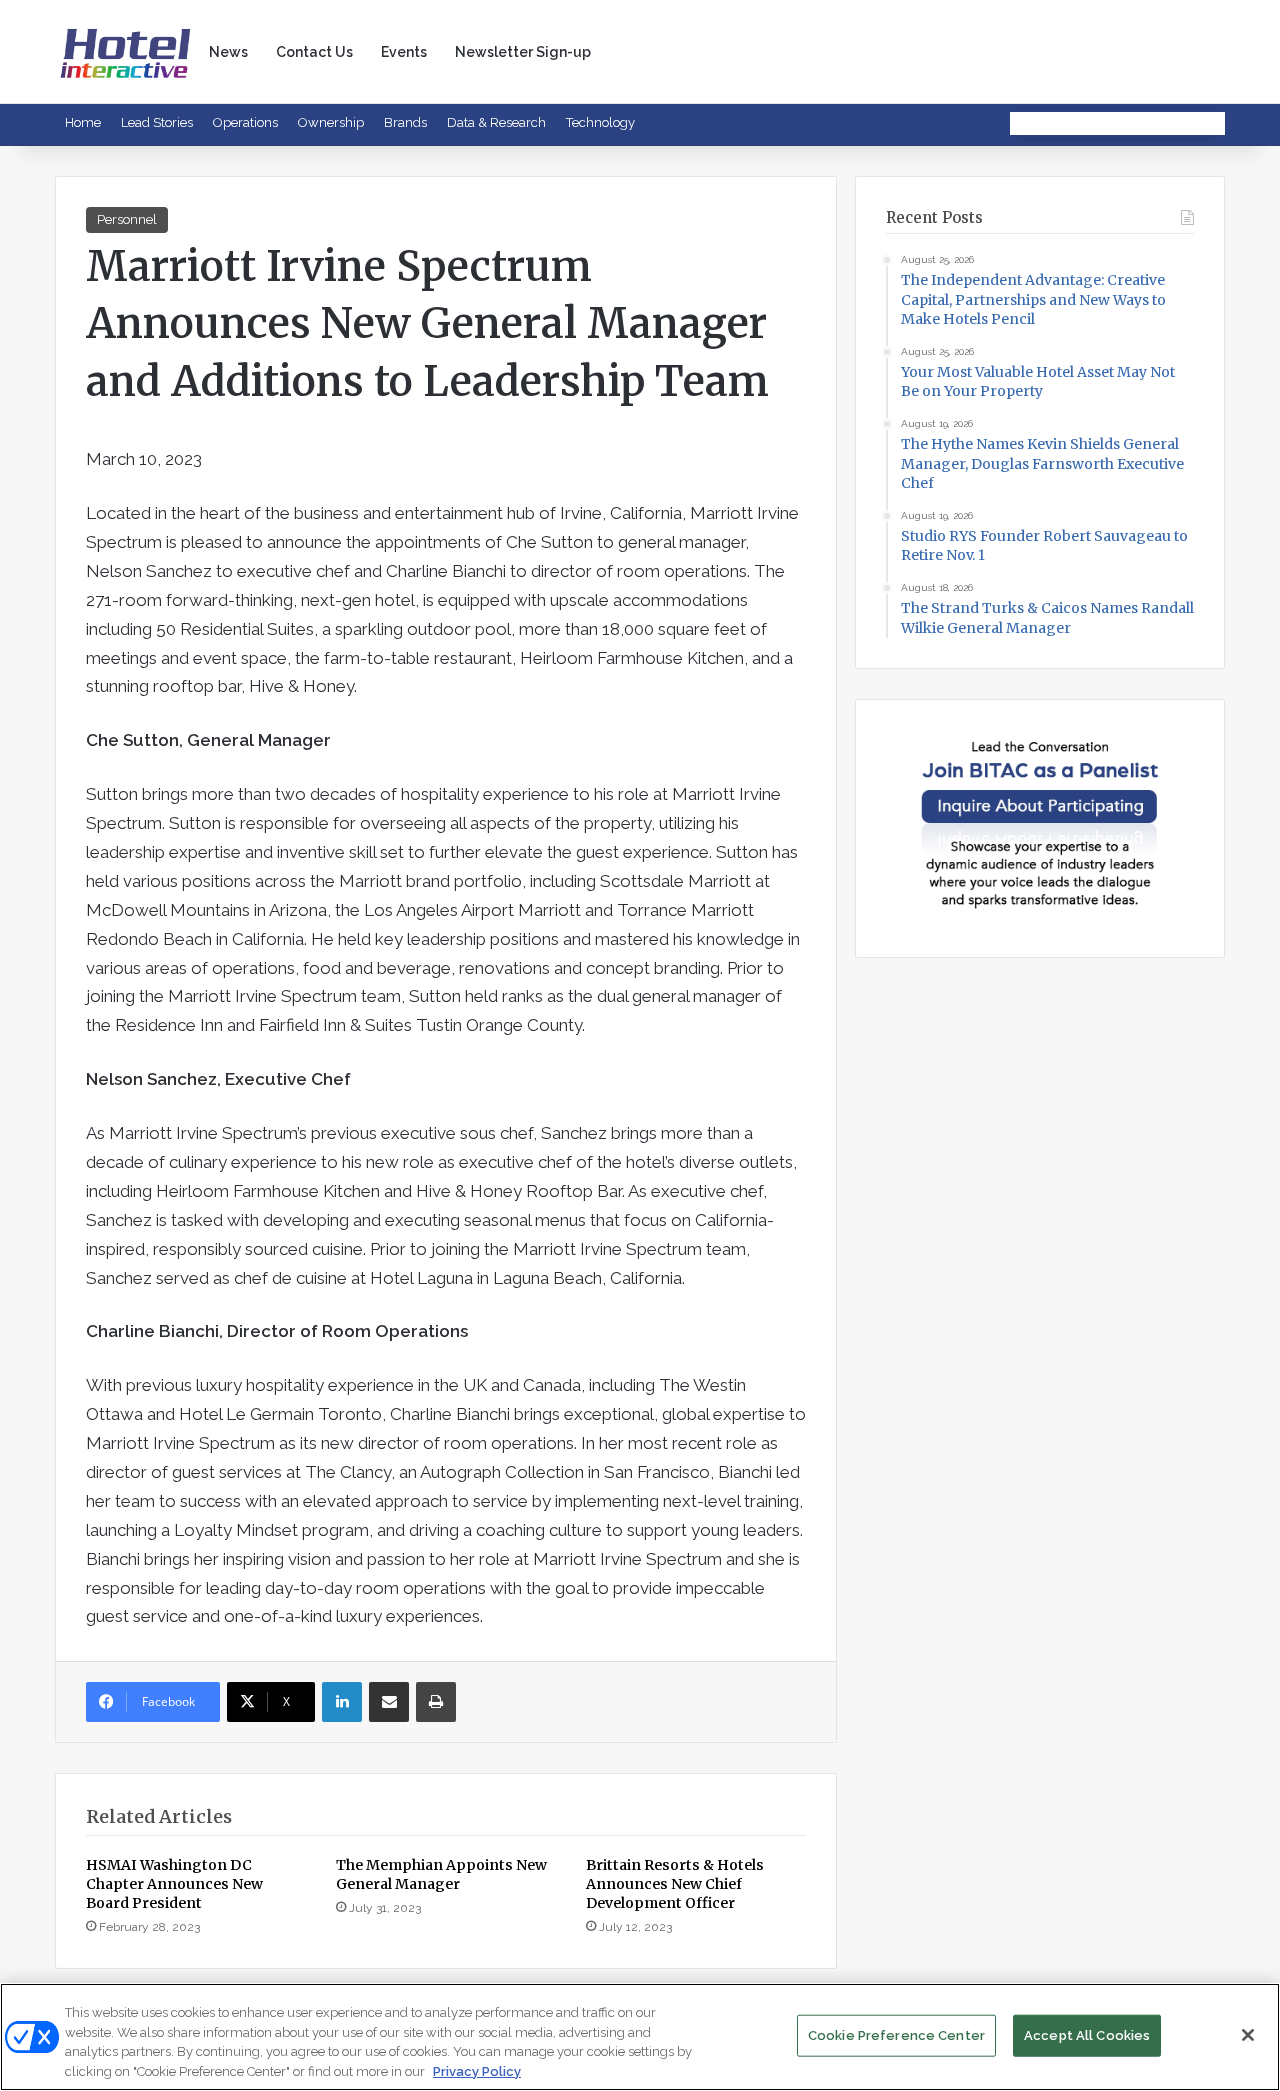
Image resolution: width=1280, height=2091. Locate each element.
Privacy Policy (477, 2070)
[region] (640, 2037)
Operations (245, 122)
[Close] (1248, 2035)
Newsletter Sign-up (523, 52)
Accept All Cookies (1087, 2035)
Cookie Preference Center (896, 2035)
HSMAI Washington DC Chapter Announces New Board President (174, 1884)
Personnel (127, 219)
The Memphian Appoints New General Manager (441, 1874)
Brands (405, 122)
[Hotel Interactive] (125, 51)
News (228, 52)
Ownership (331, 122)
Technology (600, 122)
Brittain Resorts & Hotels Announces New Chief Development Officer (675, 1884)
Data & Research (496, 122)
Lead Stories (157, 122)
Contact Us (314, 52)
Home (83, 122)
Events (404, 52)
